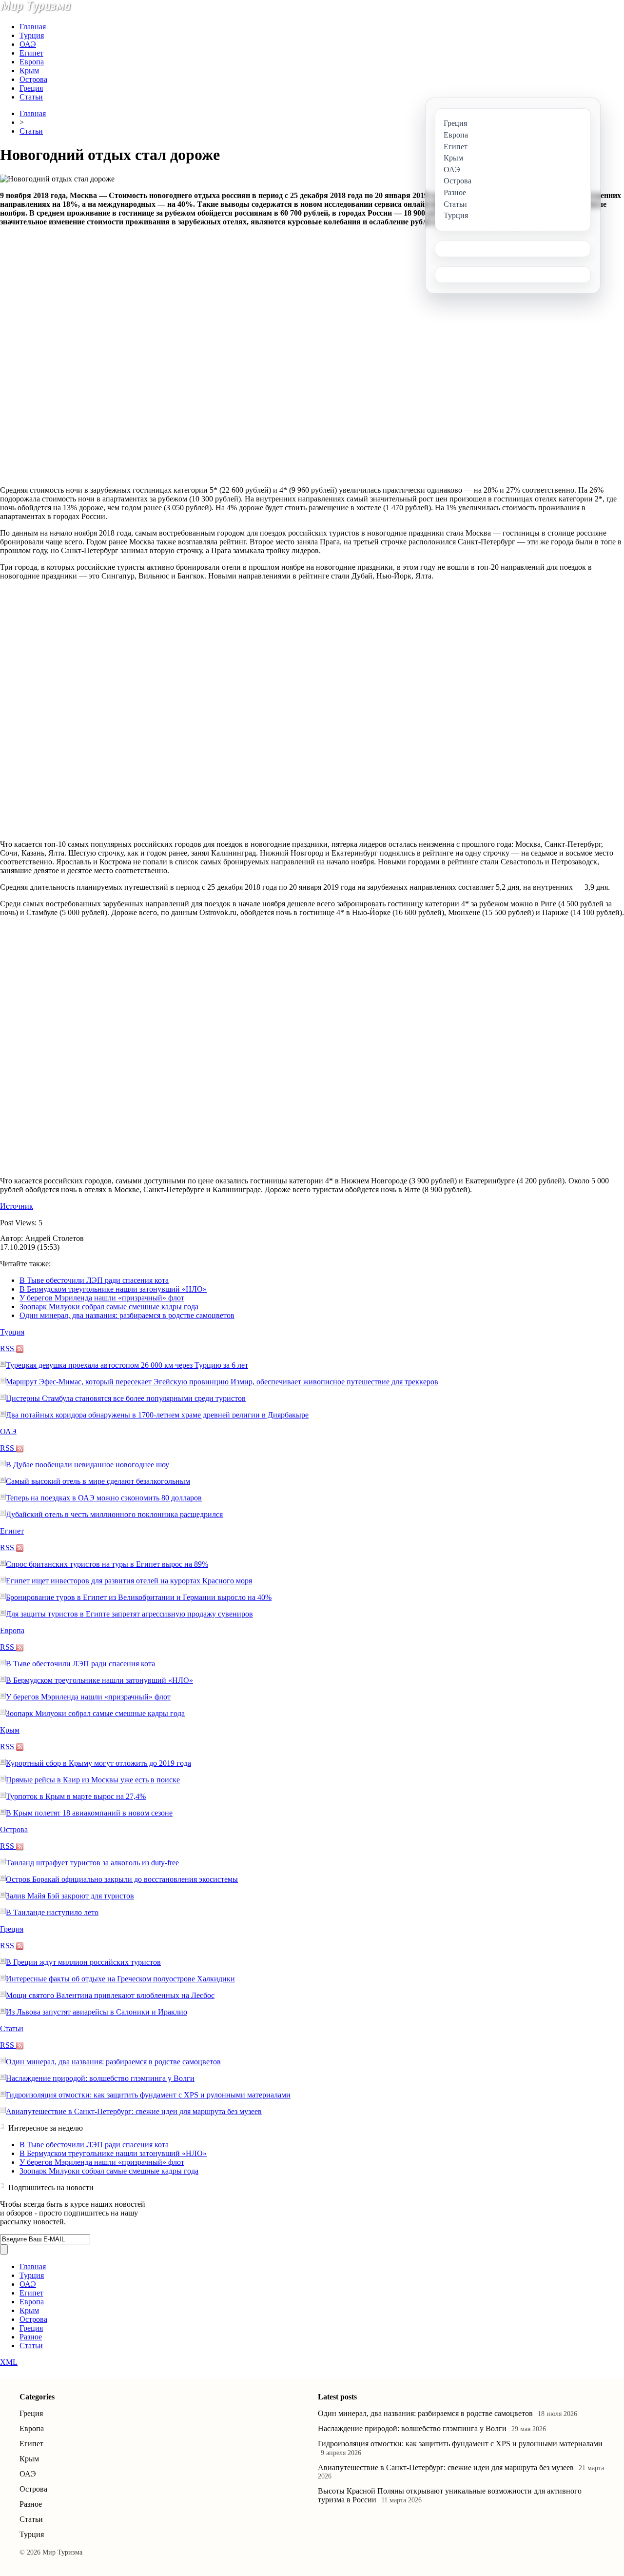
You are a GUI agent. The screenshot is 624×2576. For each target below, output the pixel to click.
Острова (33, 79)
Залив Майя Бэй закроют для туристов (70, 1896)
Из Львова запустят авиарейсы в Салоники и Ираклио (97, 2012)
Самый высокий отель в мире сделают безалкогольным (98, 1481)
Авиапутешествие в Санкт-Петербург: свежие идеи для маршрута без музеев (134, 2111)
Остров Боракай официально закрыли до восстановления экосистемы (122, 1879)
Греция (31, 88)
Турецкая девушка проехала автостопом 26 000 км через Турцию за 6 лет (127, 1365)
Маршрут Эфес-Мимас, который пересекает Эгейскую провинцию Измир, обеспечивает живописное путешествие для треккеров (222, 1382)
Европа (32, 62)
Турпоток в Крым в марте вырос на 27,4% (76, 1796)
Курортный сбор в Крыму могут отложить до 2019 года (98, 1763)
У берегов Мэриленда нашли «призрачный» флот (102, 1298)
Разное (31, 2337)
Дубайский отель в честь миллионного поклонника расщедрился (114, 1514)
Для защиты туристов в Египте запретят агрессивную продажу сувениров (129, 1614)
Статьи (31, 97)
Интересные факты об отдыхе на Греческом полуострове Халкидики (120, 1979)
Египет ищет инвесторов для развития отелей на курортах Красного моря (129, 1581)
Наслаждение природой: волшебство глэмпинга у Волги (100, 2078)
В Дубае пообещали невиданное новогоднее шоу (88, 1465)
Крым (29, 70)
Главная (33, 27)
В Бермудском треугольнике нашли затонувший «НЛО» (113, 1289)
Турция (32, 35)
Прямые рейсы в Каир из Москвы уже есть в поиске (93, 1780)
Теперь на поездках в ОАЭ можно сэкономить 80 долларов (104, 1498)
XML (9, 2362)
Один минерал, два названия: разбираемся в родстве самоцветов (127, 1315)
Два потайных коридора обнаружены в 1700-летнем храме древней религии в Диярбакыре (157, 1415)
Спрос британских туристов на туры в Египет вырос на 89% (107, 1564)
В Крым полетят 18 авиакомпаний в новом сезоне (89, 1813)
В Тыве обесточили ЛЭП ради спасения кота (94, 1280)
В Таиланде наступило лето (52, 1912)
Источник (17, 1206)
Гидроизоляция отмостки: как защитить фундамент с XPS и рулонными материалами (148, 2095)
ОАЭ (28, 44)
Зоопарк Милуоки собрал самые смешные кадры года (109, 1307)
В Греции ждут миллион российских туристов (83, 1962)
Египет (31, 53)
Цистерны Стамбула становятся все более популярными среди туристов (126, 1398)
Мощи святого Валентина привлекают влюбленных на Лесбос (110, 1995)
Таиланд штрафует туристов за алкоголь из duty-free (92, 1863)
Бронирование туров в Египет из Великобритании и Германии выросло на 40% (139, 1597)
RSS (8, 1348)
